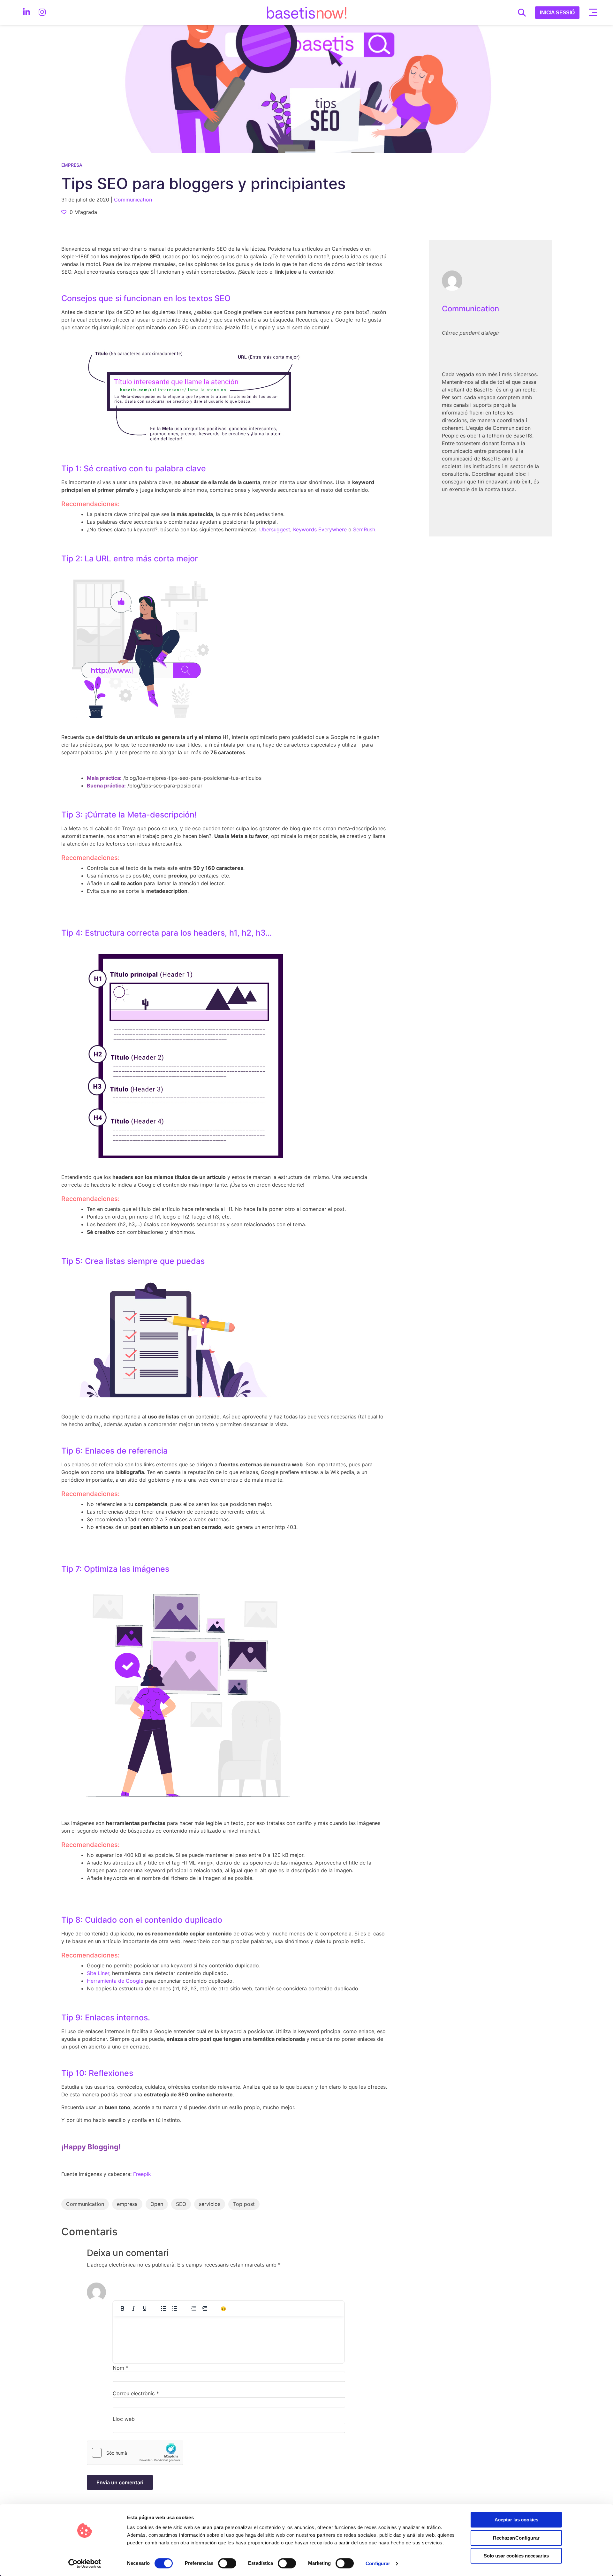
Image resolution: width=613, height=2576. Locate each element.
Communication (470, 309)
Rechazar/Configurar (516, 2538)
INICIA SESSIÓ (557, 13)
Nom (121, 2368)
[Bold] (122, 2308)
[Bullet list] (163, 2308)
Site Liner (98, 1973)
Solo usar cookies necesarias (516, 2556)
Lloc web (124, 2419)
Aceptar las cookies (516, 2520)
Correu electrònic (136, 2393)
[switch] (227, 2563)
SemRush (364, 529)
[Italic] (133, 2308)
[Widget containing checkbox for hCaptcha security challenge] (135, 2453)
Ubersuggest (275, 529)
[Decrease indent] (193, 2308)
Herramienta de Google (116, 1981)
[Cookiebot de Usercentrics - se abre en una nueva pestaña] (85, 2564)
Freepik (142, 2174)
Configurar (378, 2563)
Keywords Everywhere (320, 529)
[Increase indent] (205, 2308)
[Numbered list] (175, 2308)
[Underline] (145, 2308)
